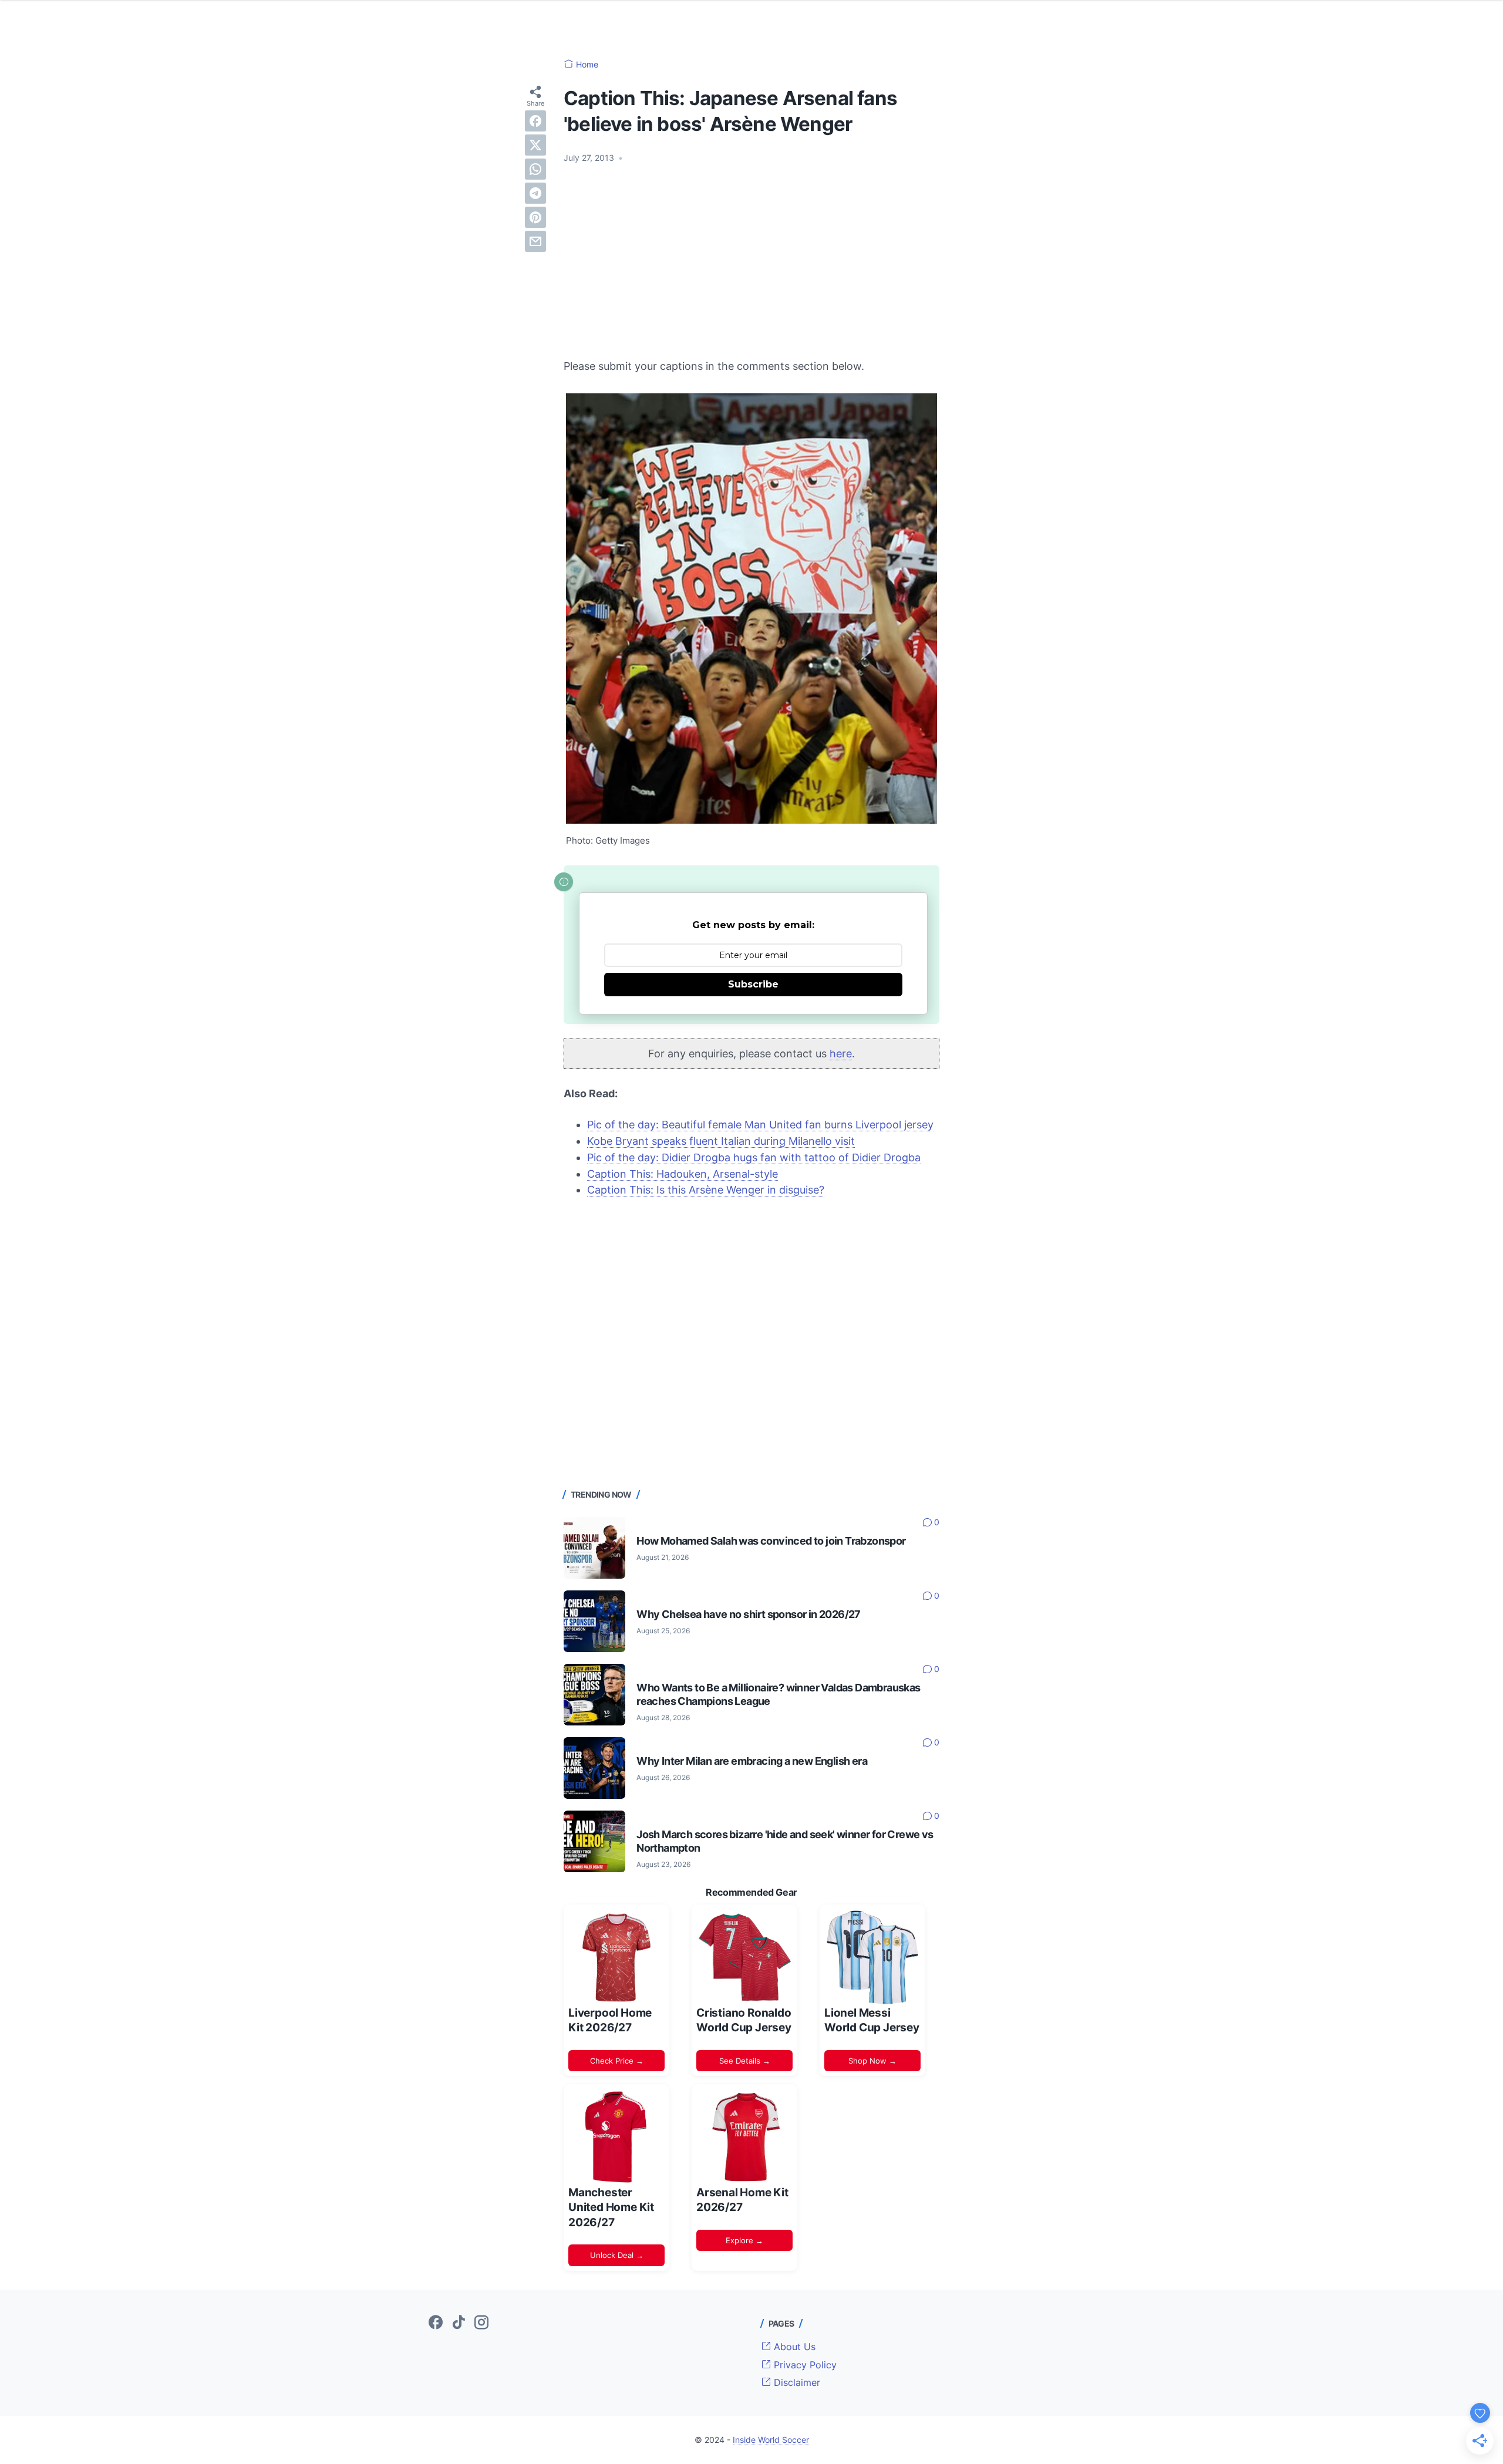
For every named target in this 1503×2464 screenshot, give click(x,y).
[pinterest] (535, 217)
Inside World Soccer (771, 2440)
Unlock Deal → (617, 2255)
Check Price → (617, 2061)
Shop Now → (872, 2061)
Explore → (744, 2240)
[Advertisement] (751, 261)
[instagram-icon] (481, 2323)
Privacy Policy (804, 2365)
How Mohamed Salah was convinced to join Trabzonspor (771, 1541)
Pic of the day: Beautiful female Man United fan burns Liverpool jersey (760, 1125)
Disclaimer (796, 2382)
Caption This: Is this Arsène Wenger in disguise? (706, 1190)
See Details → (745, 2061)
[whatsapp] (535, 169)
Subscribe (753, 984)
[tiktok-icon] (459, 2323)
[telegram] (535, 193)
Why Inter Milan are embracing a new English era (752, 1761)
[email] (535, 241)
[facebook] (535, 121)
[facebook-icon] (436, 2323)
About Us (793, 2347)
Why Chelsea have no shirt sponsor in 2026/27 (749, 1614)
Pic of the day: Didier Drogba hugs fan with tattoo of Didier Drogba (754, 1157)
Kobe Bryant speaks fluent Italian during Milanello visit (721, 1141)
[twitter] (535, 145)
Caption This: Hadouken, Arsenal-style (683, 1174)
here (841, 1054)
